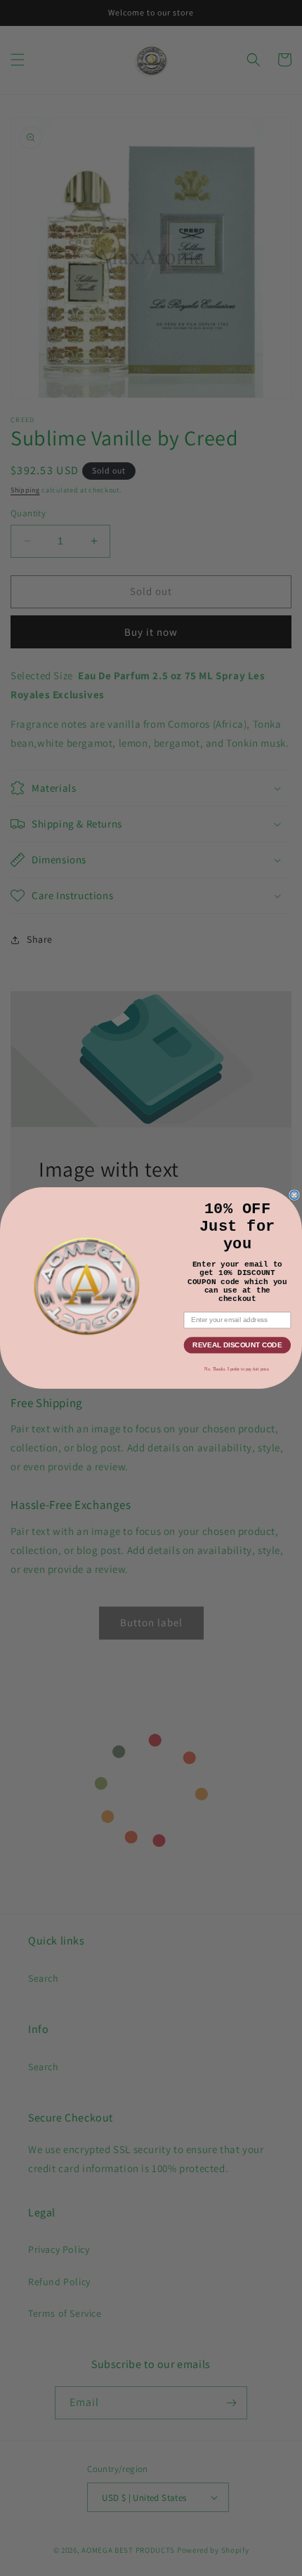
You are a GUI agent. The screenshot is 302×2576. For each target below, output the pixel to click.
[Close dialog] (294, 1195)
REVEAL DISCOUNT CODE (237, 1345)
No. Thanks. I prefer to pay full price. (237, 1369)
